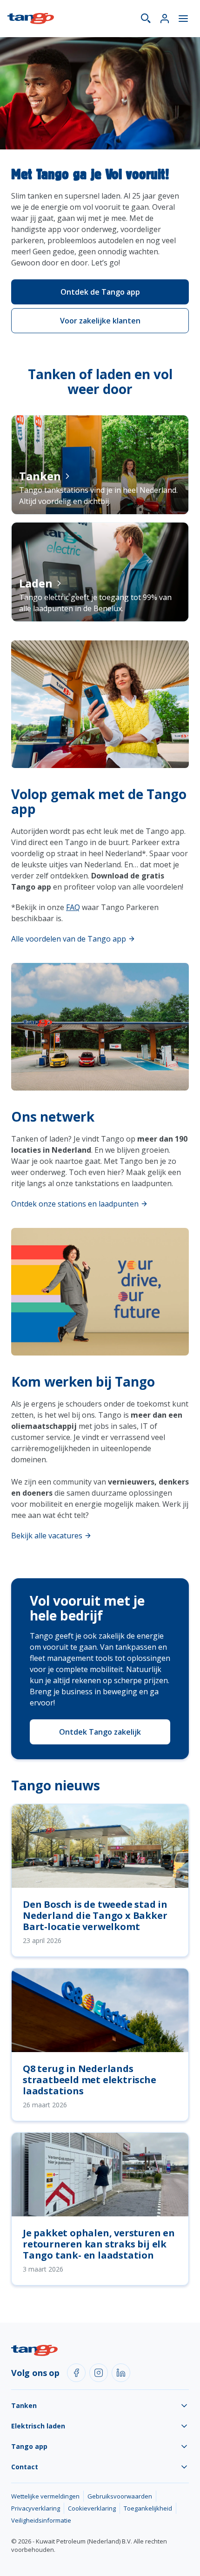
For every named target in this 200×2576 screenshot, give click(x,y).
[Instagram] (99, 2373)
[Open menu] (183, 19)
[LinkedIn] (121, 2373)
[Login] (165, 19)
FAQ (73, 907)
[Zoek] (146, 19)
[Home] (31, 19)
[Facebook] (76, 2373)
